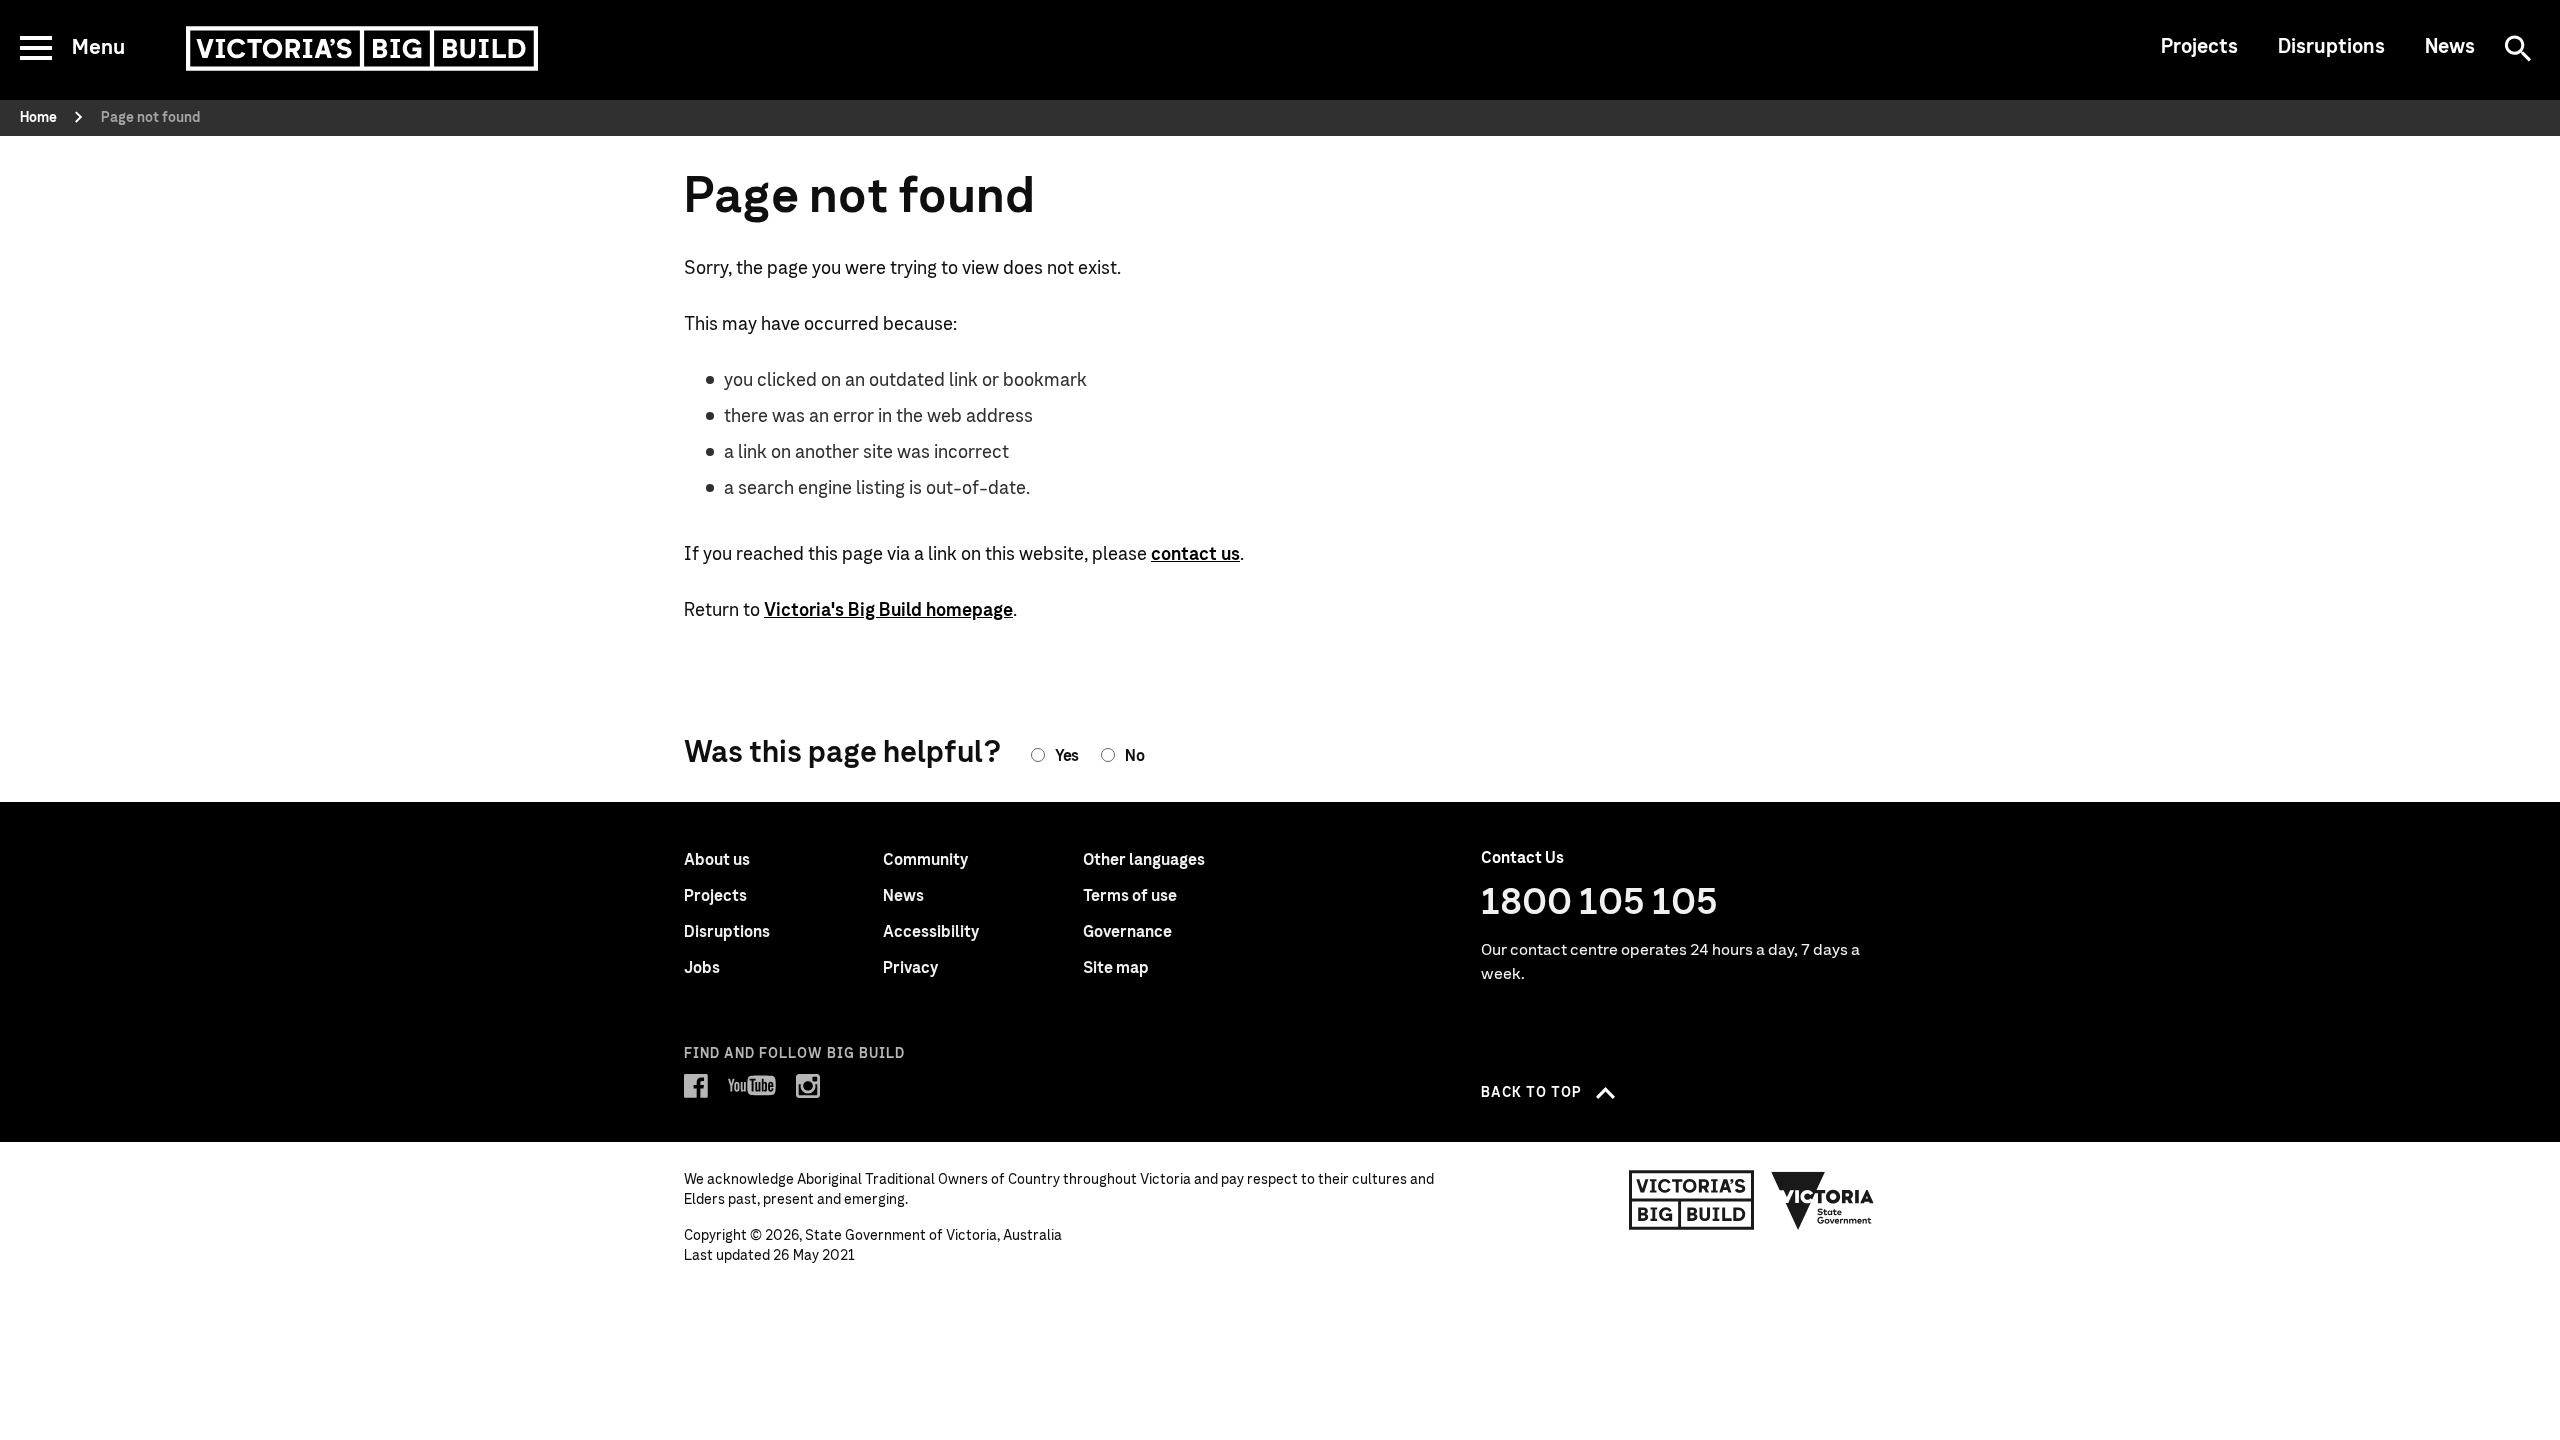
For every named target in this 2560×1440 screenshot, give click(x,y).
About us (717, 860)
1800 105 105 (1599, 903)
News (2450, 47)
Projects (2199, 47)
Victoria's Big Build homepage (888, 611)
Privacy (910, 968)
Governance (1127, 932)
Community (925, 860)
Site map (1116, 968)
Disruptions (2331, 47)
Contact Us (1522, 858)
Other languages (1144, 860)
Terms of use (1130, 896)
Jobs (702, 968)
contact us (1195, 555)
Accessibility (931, 932)
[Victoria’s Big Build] (362, 48)
